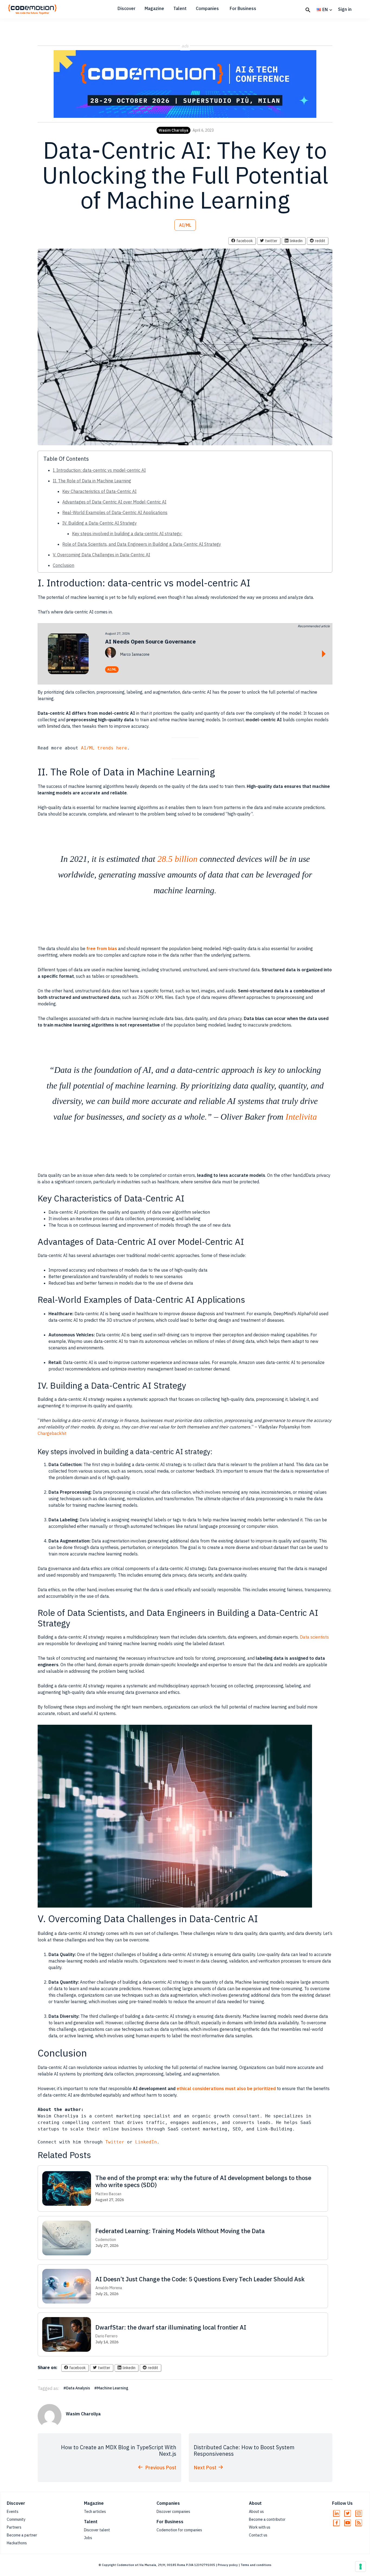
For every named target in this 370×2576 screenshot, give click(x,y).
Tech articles (95, 2512)
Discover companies (173, 2512)
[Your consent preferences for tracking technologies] (361, 2567)
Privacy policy (228, 2565)
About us (256, 2512)
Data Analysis (78, 2388)
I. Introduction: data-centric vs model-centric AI (99, 470)
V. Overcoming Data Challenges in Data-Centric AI (101, 555)
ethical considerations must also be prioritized (226, 2088)
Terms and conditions (256, 2565)
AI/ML (185, 225)
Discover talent (97, 2530)
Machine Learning (113, 2388)
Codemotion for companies (179, 2530)
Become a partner (22, 2535)
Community (16, 2519)
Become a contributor (267, 2519)
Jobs (88, 2538)
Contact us (258, 2535)
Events (13, 2512)
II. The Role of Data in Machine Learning (92, 481)
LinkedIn (146, 2142)
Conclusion (64, 565)
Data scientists (314, 1637)
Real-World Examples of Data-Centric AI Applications (115, 512)
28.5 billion (177, 859)
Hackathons (17, 2543)
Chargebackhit (52, 1433)
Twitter (116, 2142)
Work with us (260, 2527)
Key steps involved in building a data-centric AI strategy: (127, 534)
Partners (14, 2527)
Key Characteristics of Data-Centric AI (99, 491)
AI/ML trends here (104, 748)
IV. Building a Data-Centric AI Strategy (100, 523)
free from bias (102, 948)
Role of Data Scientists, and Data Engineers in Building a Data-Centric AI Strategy (142, 544)
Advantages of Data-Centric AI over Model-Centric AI (114, 502)
